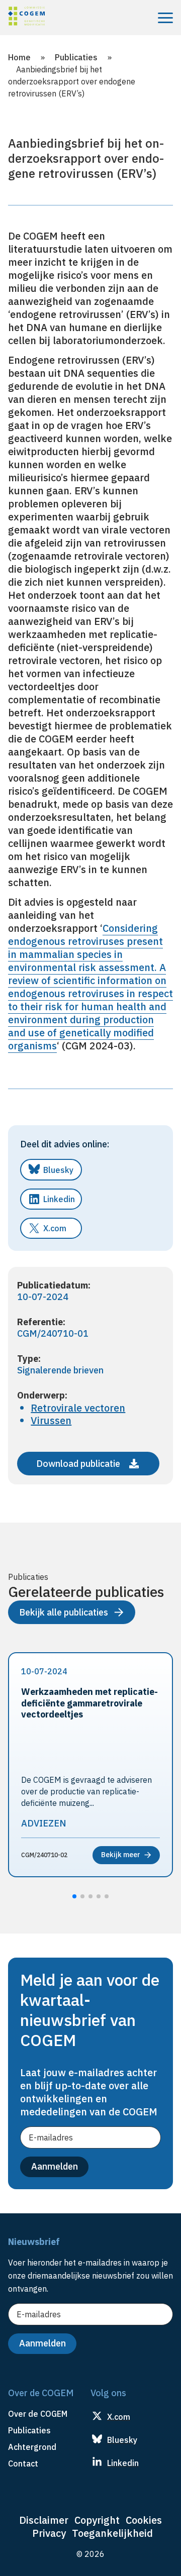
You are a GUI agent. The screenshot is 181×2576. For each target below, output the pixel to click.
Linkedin (59, 1199)
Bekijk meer (121, 1855)
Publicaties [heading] (29, 2430)
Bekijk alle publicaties (64, 1612)
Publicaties (76, 57)
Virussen (51, 1420)
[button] (74, 1896)
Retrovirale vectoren (78, 1408)
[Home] (26, 18)
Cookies (144, 2520)
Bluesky (58, 1170)
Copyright (97, 2520)
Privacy (49, 2533)
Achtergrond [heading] (32, 2447)
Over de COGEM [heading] (38, 2414)
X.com (55, 1228)
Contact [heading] (23, 2463)
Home (19, 57)
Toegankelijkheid (112, 2533)
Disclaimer (44, 2520)
